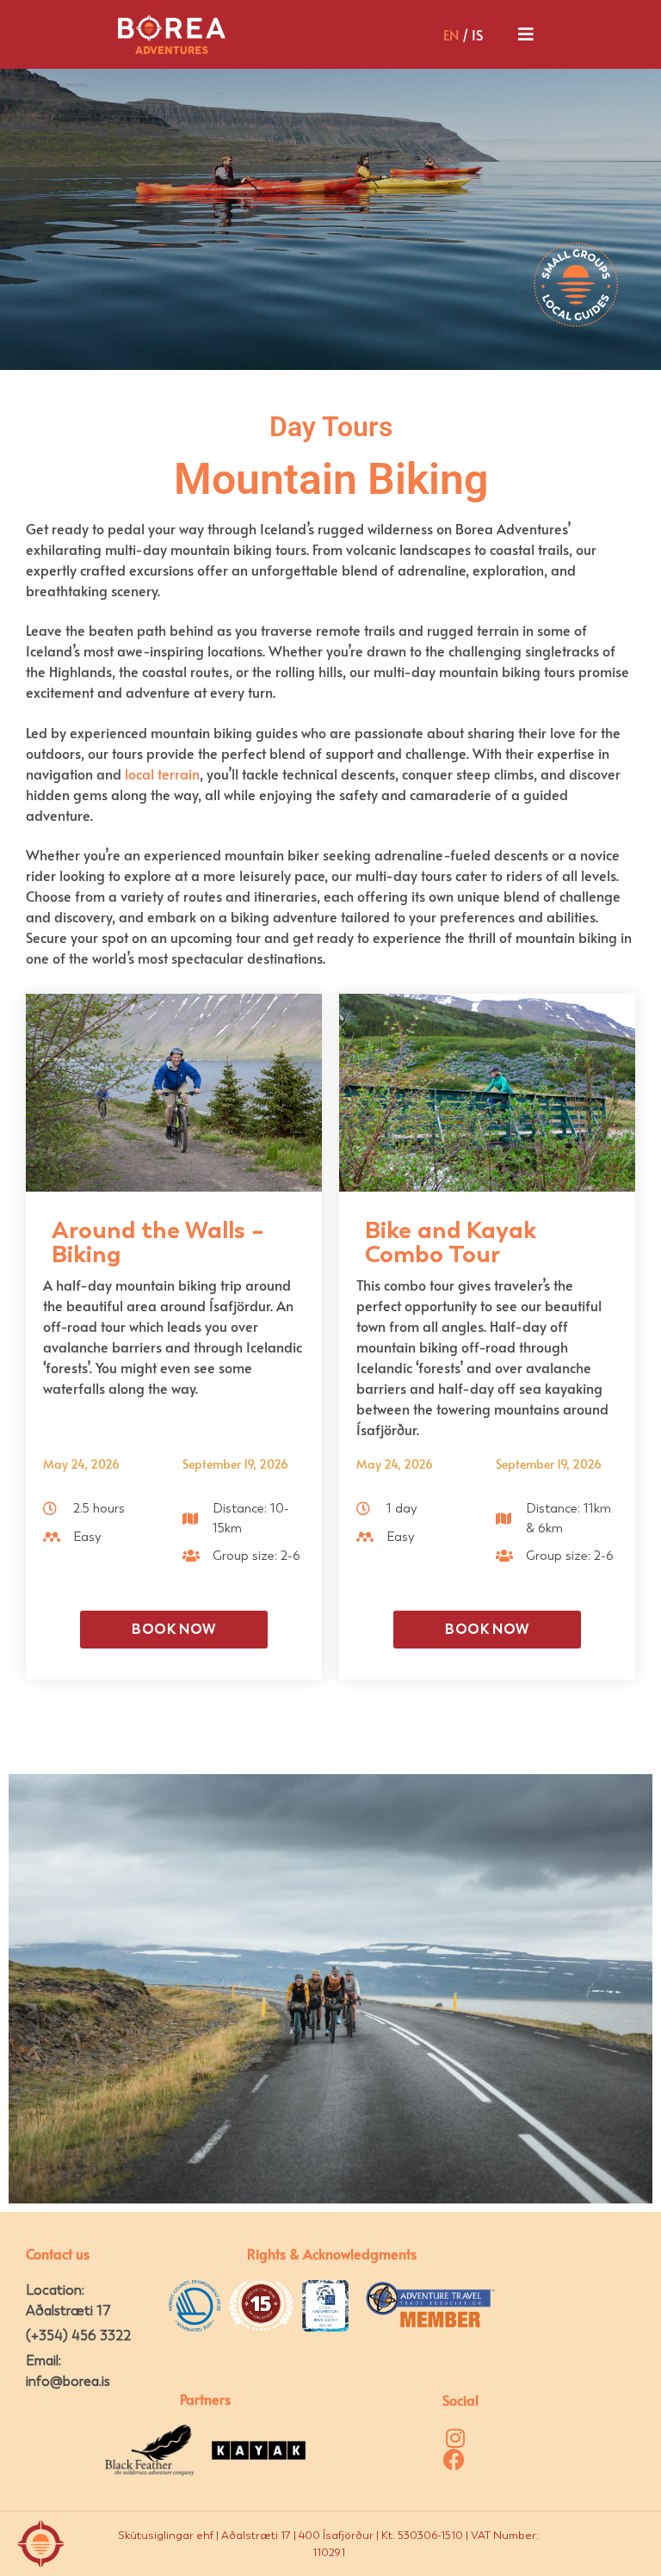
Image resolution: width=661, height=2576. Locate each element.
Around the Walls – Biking (158, 1242)
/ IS (463, 34)
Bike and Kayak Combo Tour (451, 1242)
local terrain (162, 773)
